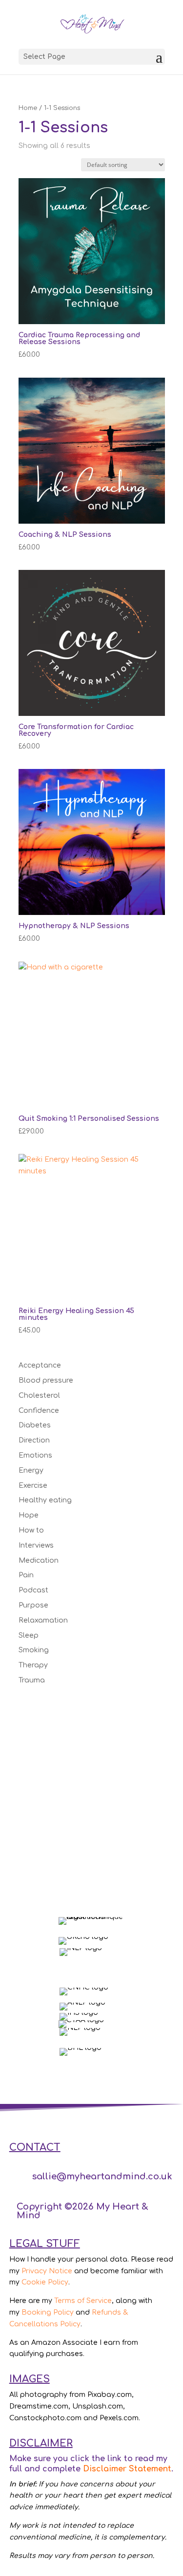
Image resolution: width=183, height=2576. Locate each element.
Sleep (29, 1635)
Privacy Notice (47, 2271)
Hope (29, 1515)
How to (31, 1530)
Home (28, 108)
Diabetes (35, 1425)
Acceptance (40, 1365)
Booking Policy (48, 2312)
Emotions (35, 1455)
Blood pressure (46, 1380)
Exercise (33, 1486)
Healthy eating (45, 1500)
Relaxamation (43, 1620)
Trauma (32, 1680)
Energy (31, 1471)
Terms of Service (83, 2301)
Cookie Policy (45, 2282)
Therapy (33, 1665)
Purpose (33, 1605)
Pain (26, 1575)
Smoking (34, 1650)
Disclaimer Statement (127, 2469)
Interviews (36, 1545)
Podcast (33, 1590)
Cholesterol (39, 1396)
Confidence (39, 1411)
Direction (34, 1440)
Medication (39, 1561)
